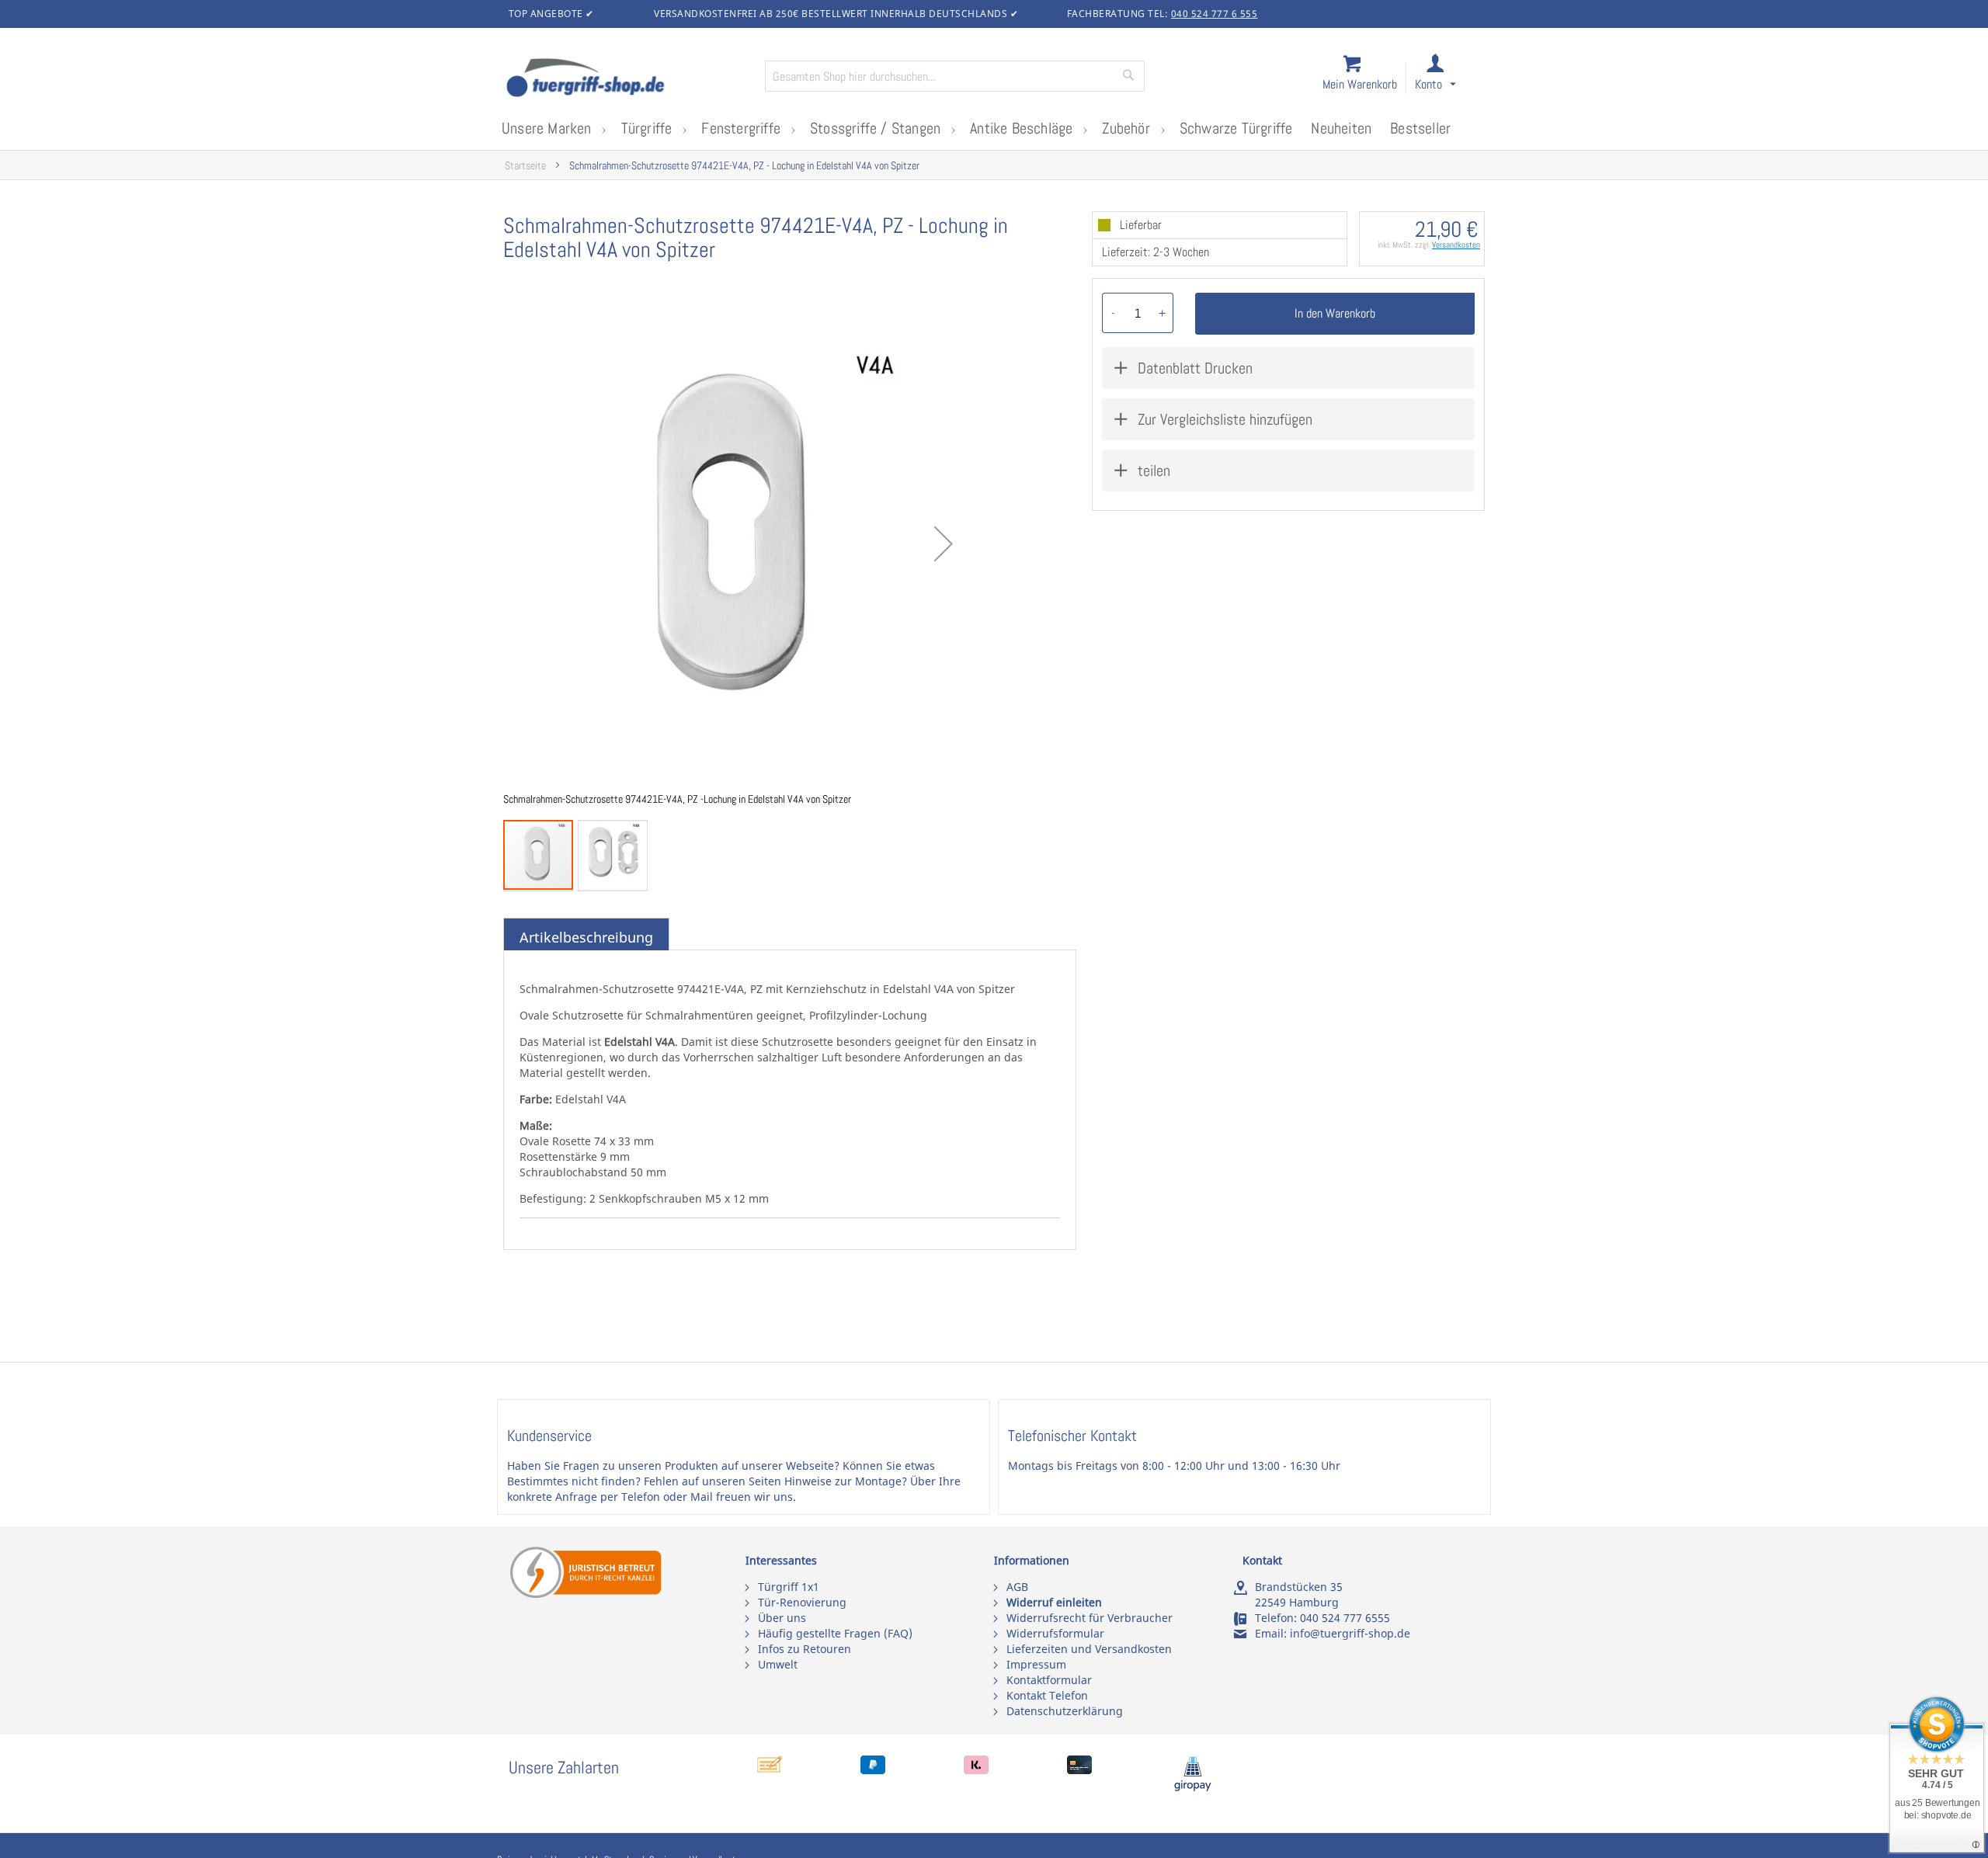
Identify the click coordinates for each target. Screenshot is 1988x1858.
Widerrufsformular (1055, 1633)
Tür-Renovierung (802, 1602)
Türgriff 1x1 (789, 1587)
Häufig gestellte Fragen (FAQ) (835, 1633)
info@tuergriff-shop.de (1350, 1633)
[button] (1449, 79)
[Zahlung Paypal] (873, 1770)
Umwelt (778, 1664)
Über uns (782, 1618)
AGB (1017, 1587)
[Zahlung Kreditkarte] (1079, 1770)
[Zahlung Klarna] (976, 1770)
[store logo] (629, 79)
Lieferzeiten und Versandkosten (1089, 1649)
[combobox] (955, 76)
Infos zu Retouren (805, 1649)
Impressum (1036, 1664)
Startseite (525, 166)
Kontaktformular (1049, 1680)
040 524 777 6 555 (1215, 14)
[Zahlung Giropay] (1193, 1788)
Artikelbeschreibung (586, 937)
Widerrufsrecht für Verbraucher (1090, 1618)
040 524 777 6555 (1345, 1618)
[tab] (586, 938)
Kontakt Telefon (1047, 1695)
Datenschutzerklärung (1065, 1711)
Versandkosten (1456, 245)
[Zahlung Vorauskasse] (770, 1770)
